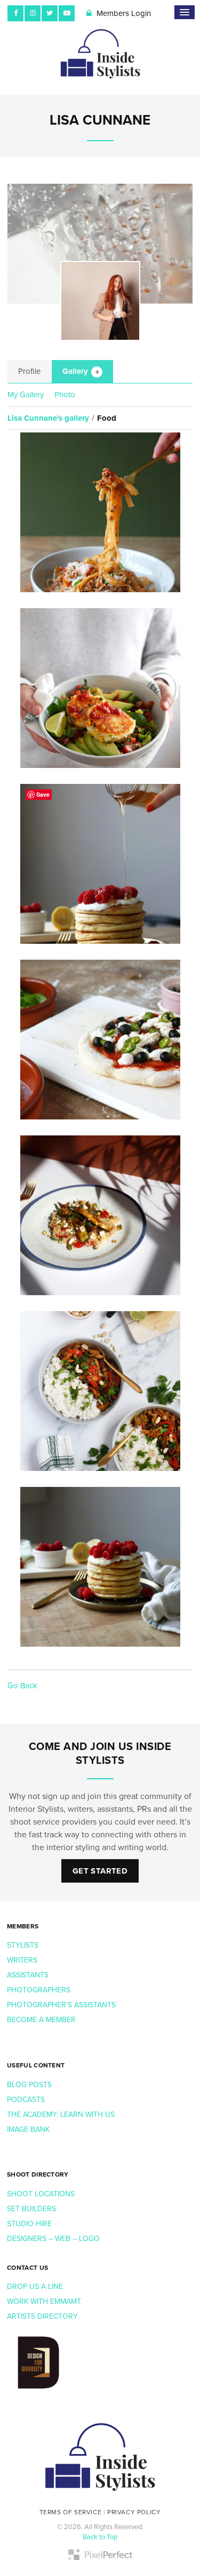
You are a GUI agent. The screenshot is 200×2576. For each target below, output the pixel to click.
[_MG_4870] (100, 1215)
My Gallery (26, 395)
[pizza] (100, 1040)
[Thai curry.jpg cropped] (100, 1391)
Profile (29, 371)
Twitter (50, 13)
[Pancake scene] (100, 1567)
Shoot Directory (38, 2174)
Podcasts (27, 2100)
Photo (65, 395)
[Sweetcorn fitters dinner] (100, 688)
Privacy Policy (134, 2512)
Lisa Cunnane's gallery (48, 418)
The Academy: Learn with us (61, 2115)
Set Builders (33, 2209)
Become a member (42, 2020)
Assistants (28, 1975)
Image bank (29, 2129)
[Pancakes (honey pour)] (100, 864)
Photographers (39, 1990)
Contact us (27, 2268)
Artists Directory (42, 2316)
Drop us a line (36, 2287)
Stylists (23, 1945)
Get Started (100, 1871)
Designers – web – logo (54, 2239)
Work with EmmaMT (45, 2301)
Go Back (22, 1686)
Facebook (15, 13)
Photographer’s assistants (62, 2005)
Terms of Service (71, 2512)
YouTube (67, 13)
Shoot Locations (42, 2194)
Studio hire (29, 2224)
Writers (22, 1960)
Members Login (123, 13)
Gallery (81, 371)
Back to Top (100, 2537)
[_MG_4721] (100, 512)
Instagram (33, 13)
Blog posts (30, 2085)
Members (23, 1926)
